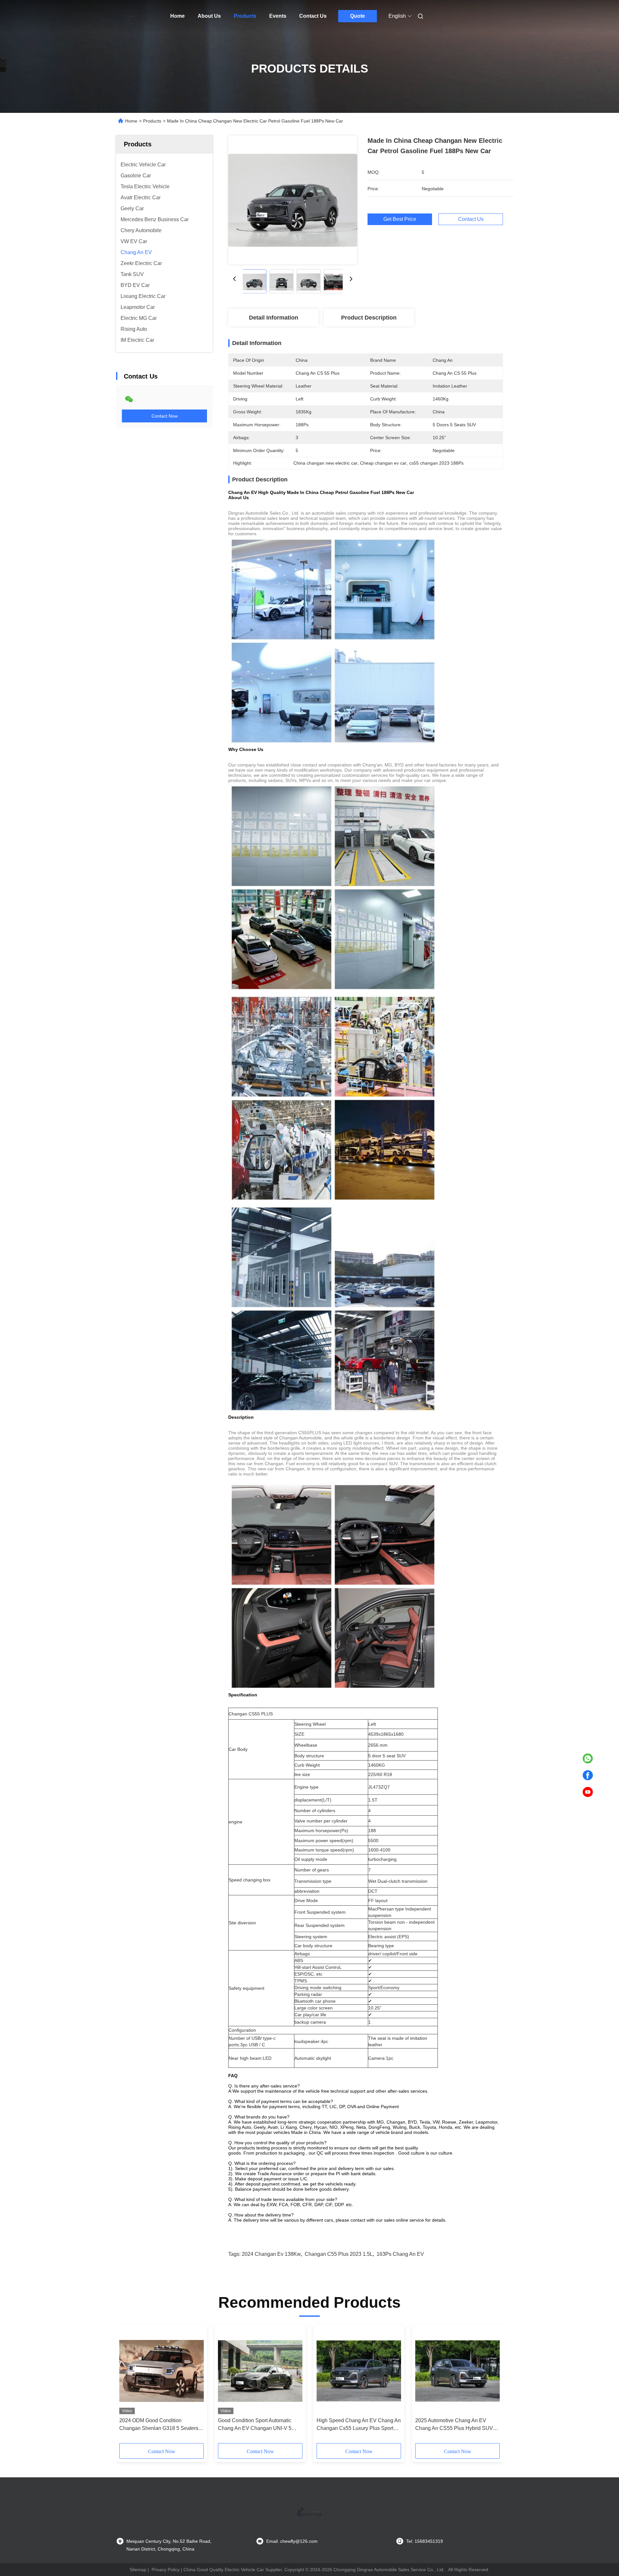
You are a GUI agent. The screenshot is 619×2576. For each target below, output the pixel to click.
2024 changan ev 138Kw (271, 2254)
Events (278, 16)
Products (245, 16)
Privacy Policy (166, 2570)
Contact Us (313, 16)
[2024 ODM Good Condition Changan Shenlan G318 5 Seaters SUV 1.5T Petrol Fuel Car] (162, 2371)
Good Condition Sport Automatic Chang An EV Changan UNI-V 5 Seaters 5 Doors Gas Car (255, 2425)
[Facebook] (588, 1775)
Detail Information (274, 318)
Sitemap (138, 2570)
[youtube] (588, 1792)
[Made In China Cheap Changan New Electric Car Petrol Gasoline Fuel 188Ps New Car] (293, 200)
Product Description (369, 318)
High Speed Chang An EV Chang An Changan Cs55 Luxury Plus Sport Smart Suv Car (359, 2425)
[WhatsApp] (588, 1759)
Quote (358, 16)
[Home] (125, 16)
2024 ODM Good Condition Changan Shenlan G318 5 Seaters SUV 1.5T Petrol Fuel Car (159, 2425)
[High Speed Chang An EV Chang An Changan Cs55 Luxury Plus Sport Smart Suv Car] (359, 2371)
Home (177, 16)
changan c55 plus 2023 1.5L (339, 2254)
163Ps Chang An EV (400, 2254)
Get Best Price (400, 219)
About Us (209, 16)
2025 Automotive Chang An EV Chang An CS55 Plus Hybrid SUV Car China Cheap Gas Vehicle (454, 2425)
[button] (128, 2386)
